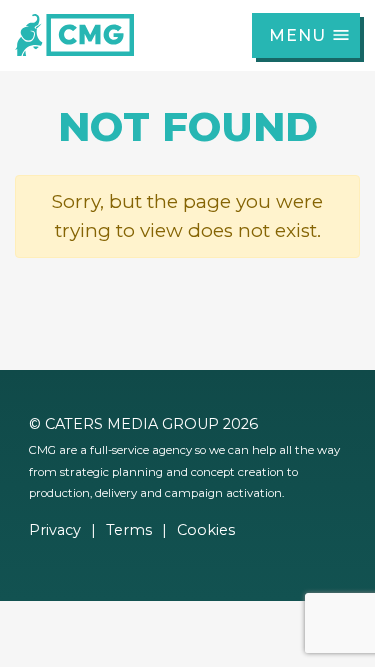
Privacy (55, 530)
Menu (297, 35)
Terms (129, 530)
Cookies (206, 530)
